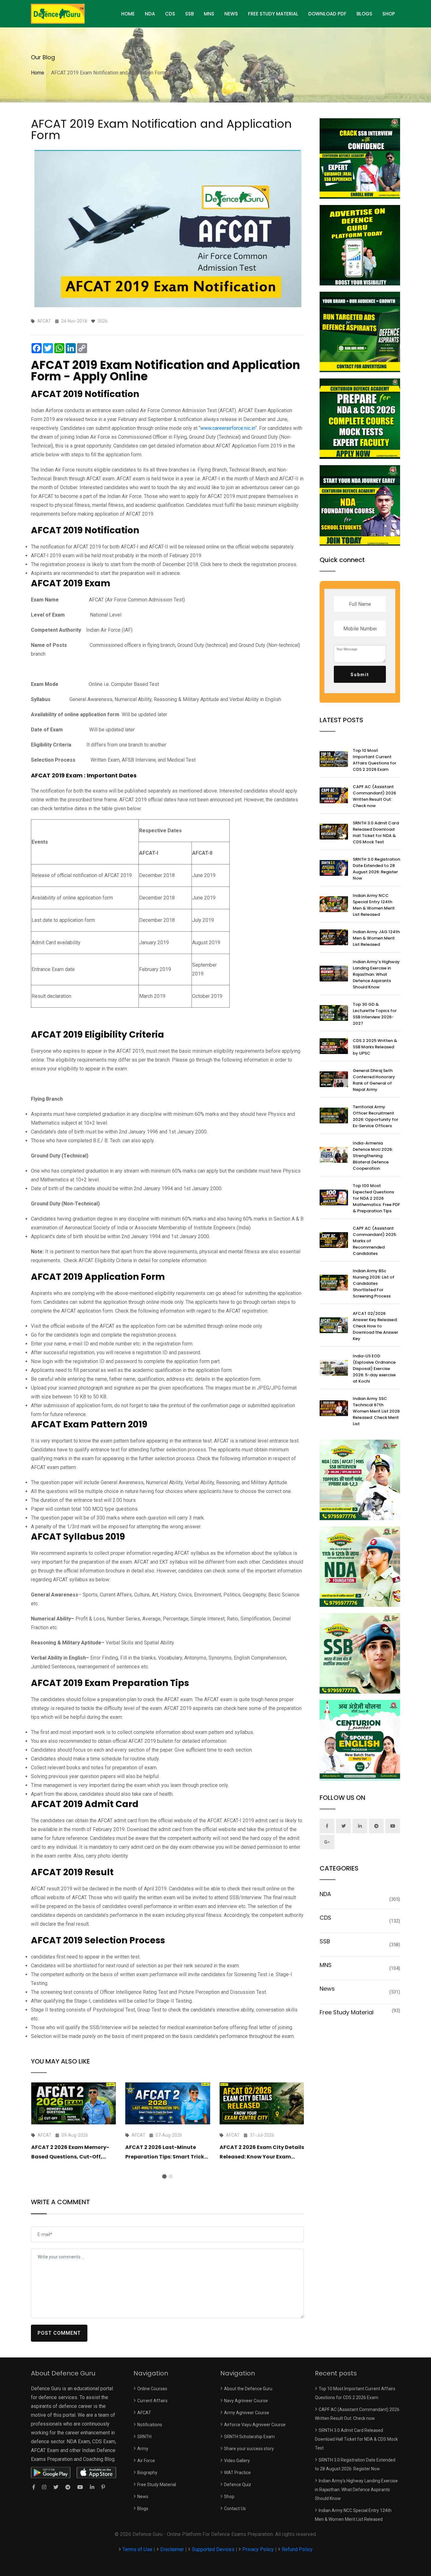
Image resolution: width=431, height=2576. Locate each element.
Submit (360, 675)
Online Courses (152, 2389)
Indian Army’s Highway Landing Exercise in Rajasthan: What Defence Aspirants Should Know (376, 974)
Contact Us (235, 2509)
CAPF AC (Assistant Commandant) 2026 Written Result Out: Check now (374, 796)
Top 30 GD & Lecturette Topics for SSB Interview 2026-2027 (375, 1014)
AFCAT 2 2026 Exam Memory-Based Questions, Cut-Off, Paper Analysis (70, 2157)
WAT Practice (237, 2473)
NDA (150, 14)
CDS (170, 14)
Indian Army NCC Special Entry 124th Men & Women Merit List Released (374, 905)
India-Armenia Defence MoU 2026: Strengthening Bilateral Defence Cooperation (373, 1156)
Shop (389, 14)
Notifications (150, 2425)
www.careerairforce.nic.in (228, 428)
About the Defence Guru (248, 2389)
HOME (128, 14)
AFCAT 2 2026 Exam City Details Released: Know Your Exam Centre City (262, 2157)
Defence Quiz (238, 2485)
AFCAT (144, 2413)
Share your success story (249, 2449)
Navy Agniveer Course (246, 2401)
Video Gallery (237, 2461)
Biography (147, 2473)
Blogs (364, 14)
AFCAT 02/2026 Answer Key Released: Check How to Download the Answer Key (375, 1326)
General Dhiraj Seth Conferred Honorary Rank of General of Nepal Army (374, 1080)
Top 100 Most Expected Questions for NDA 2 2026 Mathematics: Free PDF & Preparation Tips (376, 1198)
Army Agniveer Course (247, 2413)
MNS (209, 14)
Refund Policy (297, 2549)
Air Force (146, 2461)
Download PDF (327, 14)
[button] (164, 2176)
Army (143, 2449)
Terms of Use (138, 2549)
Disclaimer (172, 2549)
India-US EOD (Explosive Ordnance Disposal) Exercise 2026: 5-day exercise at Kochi (374, 1369)
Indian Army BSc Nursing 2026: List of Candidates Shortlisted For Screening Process (374, 1283)
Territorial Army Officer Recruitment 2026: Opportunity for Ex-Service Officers (375, 1116)
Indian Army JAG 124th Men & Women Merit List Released (376, 938)
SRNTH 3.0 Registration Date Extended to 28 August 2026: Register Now (376, 869)
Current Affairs (152, 2401)
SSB (189, 14)
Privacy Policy (258, 2549)
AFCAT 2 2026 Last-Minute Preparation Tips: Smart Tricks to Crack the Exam (166, 2157)
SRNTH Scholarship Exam (249, 2437)
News (231, 14)
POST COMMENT (59, 2333)
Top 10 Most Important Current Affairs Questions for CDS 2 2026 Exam (375, 760)
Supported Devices (213, 2549)
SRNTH (144, 2437)
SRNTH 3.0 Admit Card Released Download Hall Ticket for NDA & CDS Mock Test (376, 832)
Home (38, 73)
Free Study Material (273, 14)
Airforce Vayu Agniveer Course (255, 2425)
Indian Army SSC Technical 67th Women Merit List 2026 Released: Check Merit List (376, 1411)
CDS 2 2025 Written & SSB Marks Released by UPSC (375, 1047)
